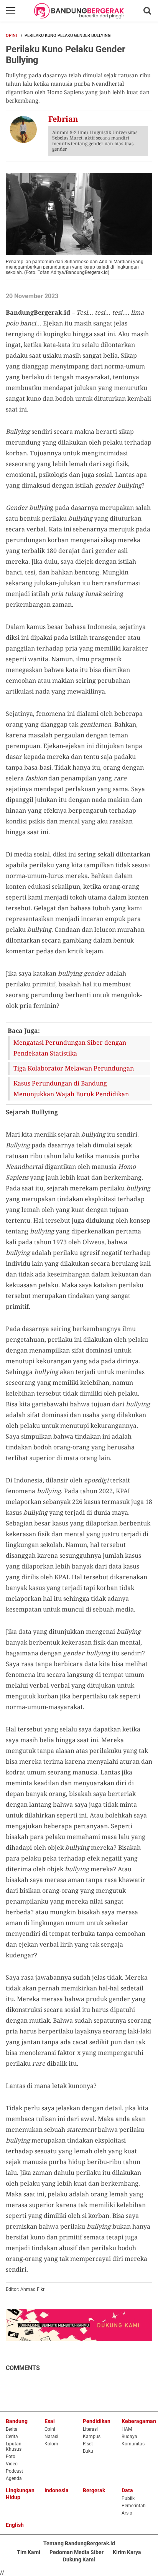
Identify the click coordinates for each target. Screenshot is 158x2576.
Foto (11, 2456)
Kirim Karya (127, 2552)
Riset (88, 2444)
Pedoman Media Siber (77, 2552)
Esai (50, 2421)
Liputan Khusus (14, 2447)
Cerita (12, 2437)
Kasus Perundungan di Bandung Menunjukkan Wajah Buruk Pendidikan (71, 1089)
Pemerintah (134, 2506)
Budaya (129, 2437)
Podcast (14, 2471)
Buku (88, 2451)
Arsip (127, 2513)
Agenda (14, 2478)
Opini (11, 36)
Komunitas (133, 2444)
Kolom (51, 2444)
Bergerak (94, 2490)
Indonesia (57, 2490)
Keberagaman (139, 2421)
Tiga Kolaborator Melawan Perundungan (74, 1068)
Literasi (90, 2429)
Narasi (51, 2437)
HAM (127, 2429)
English (15, 2525)
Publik (128, 2498)
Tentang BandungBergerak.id (79, 2543)
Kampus (92, 2437)
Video (12, 2464)
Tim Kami (29, 2552)
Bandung (17, 2421)
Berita (12, 2429)
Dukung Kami (79, 2559)
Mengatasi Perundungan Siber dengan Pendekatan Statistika (70, 1048)
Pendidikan (97, 2421)
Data (127, 2490)
